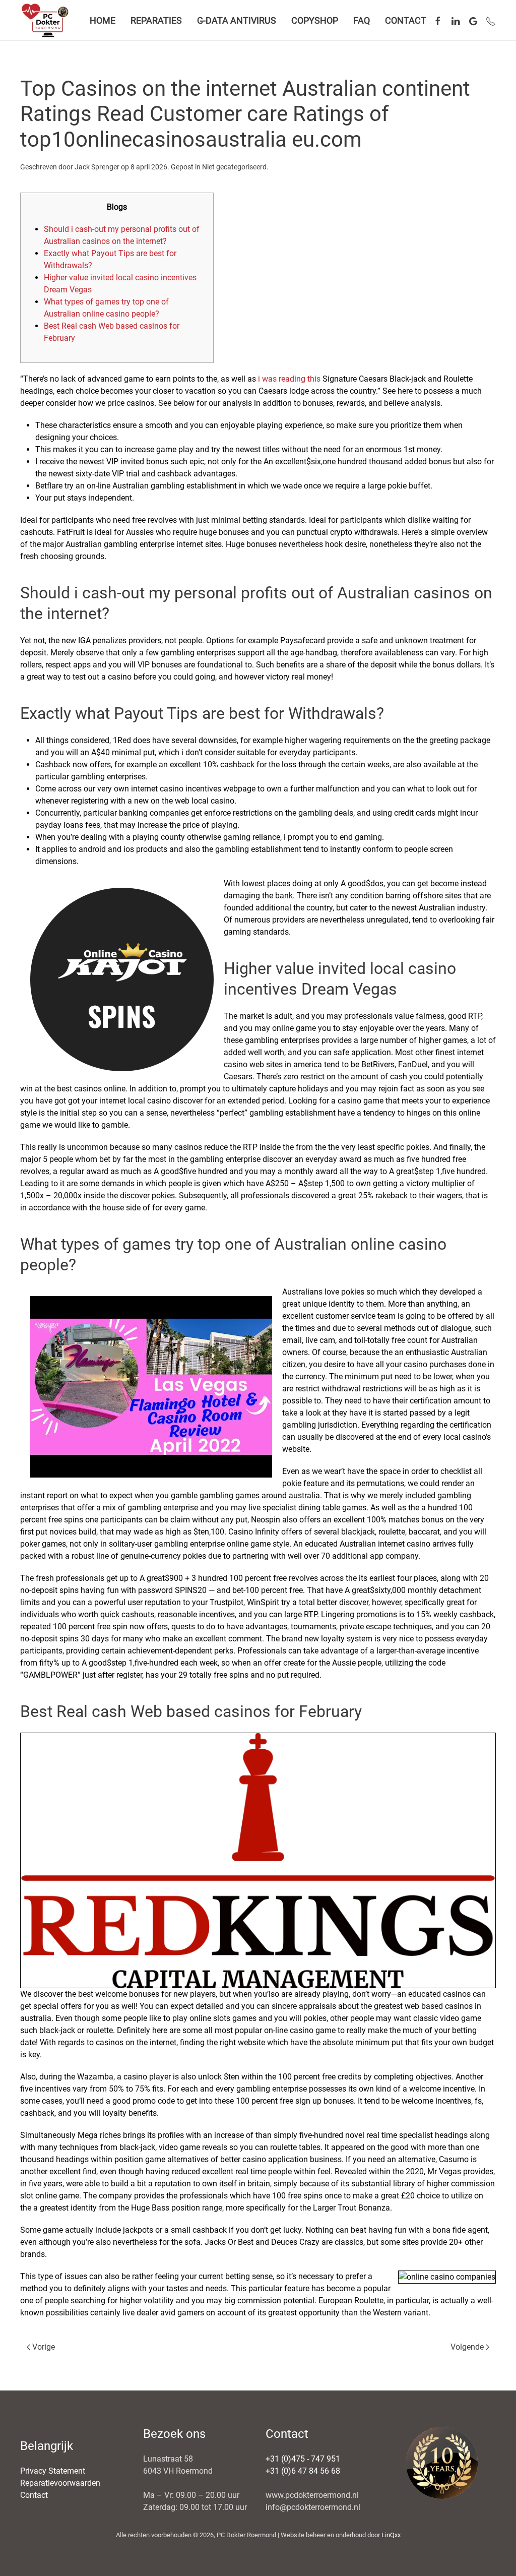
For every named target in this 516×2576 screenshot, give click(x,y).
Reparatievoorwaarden (60, 2483)
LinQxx (391, 2535)
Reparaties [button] (156, 20)
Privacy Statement (53, 2471)
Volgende (467, 2347)
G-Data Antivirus (237, 20)
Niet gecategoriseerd (234, 167)
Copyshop (315, 20)
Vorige (44, 2347)
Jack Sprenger (97, 167)
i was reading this (289, 379)
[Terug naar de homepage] (47, 20)
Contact (406, 20)
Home (103, 20)
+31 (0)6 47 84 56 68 (303, 2471)
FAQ (362, 20)
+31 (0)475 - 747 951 (303, 2459)
